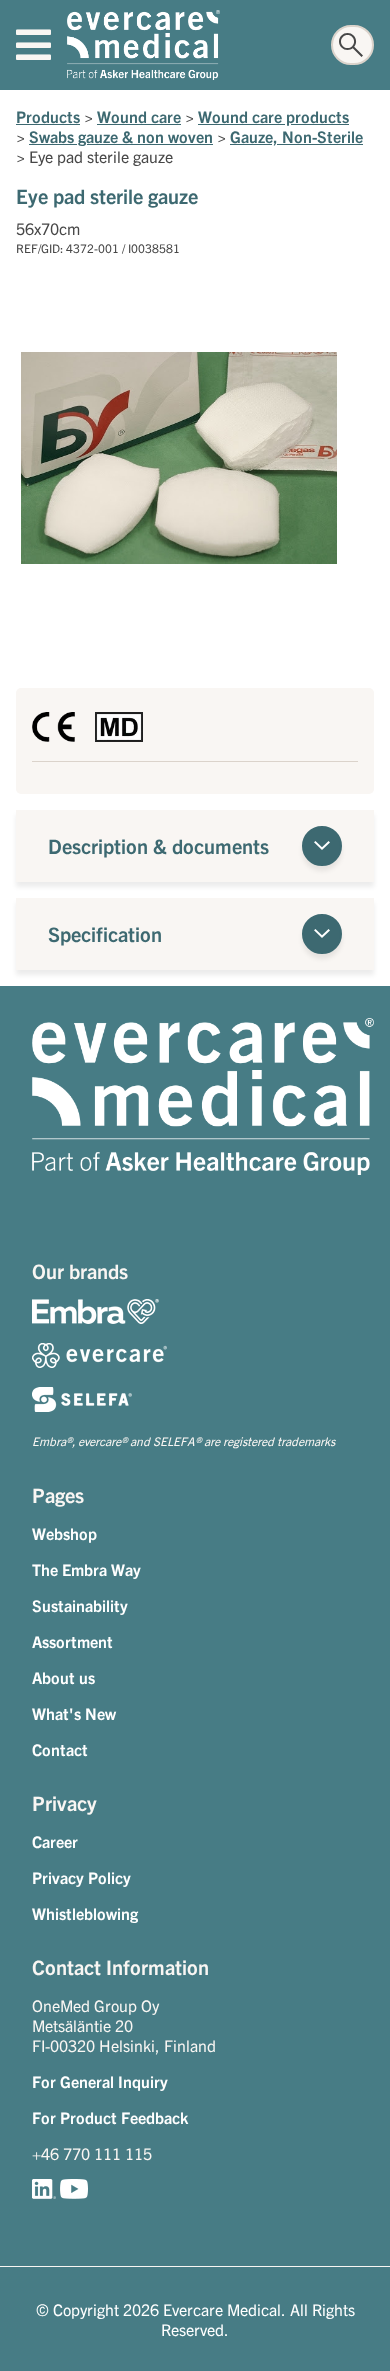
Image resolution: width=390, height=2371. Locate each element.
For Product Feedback (110, 2117)
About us (63, 1677)
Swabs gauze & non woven (121, 136)
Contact (60, 1749)
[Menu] (33, 45)
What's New (74, 1713)
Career (55, 1841)
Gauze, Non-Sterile (296, 136)
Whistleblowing (85, 1913)
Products (48, 116)
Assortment (72, 1641)
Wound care (139, 116)
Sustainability (80, 1605)
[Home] (143, 45)
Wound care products (273, 116)
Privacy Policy (81, 1877)
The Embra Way (86, 1569)
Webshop (64, 1533)
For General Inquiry (100, 2081)
